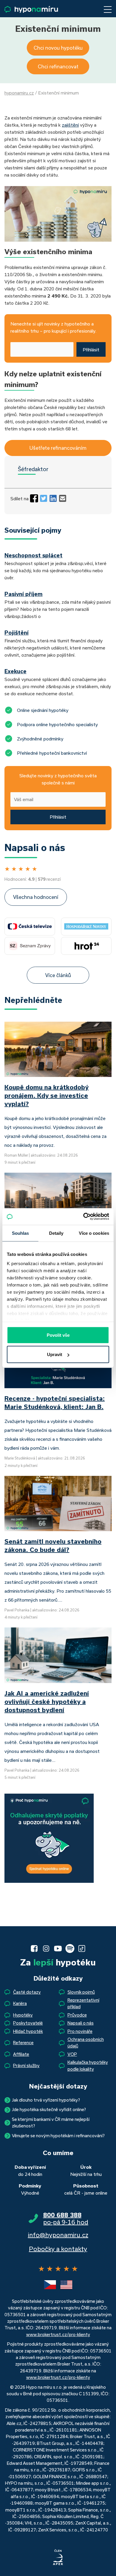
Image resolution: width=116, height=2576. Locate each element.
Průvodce (77, 2015)
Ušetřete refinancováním (58, 448)
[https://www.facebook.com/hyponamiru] (34, 1948)
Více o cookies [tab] (94, 1233)
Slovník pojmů (81, 1992)
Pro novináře (80, 2031)
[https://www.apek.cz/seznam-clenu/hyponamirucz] (58, 2558)
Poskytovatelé (28, 2023)
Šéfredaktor (33, 469)
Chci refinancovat (58, 66)
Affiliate (21, 2054)
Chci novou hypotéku (58, 48)
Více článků (58, 975)
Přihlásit (91, 350)
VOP (72, 2054)
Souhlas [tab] (21, 1233)
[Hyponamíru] (31, 9)
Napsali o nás (81, 2023)
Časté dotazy (27, 1992)
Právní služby (26, 2065)
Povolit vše (58, 1335)
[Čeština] (50, 2285)
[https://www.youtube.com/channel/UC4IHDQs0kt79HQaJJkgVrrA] (58, 1948)
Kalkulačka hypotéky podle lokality (88, 2065)
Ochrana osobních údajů (86, 2043)
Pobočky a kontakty (58, 2249)
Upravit (55, 1354)
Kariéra (20, 2003)
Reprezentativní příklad (83, 2003)
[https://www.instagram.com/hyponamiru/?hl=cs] (46, 1948)
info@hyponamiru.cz (58, 2235)
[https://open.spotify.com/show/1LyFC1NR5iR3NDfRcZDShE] (70, 1948)
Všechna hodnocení (36, 897)
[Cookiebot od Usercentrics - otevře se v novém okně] (83, 1217)
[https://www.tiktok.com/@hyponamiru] (82, 1948)
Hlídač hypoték (28, 2031)
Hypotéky (23, 2015)
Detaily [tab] (56, 1233)
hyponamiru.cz (19, 93)
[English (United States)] (66, 2285)
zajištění (70, 125)
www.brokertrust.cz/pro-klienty (58, 2334)
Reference (23, 2043)
